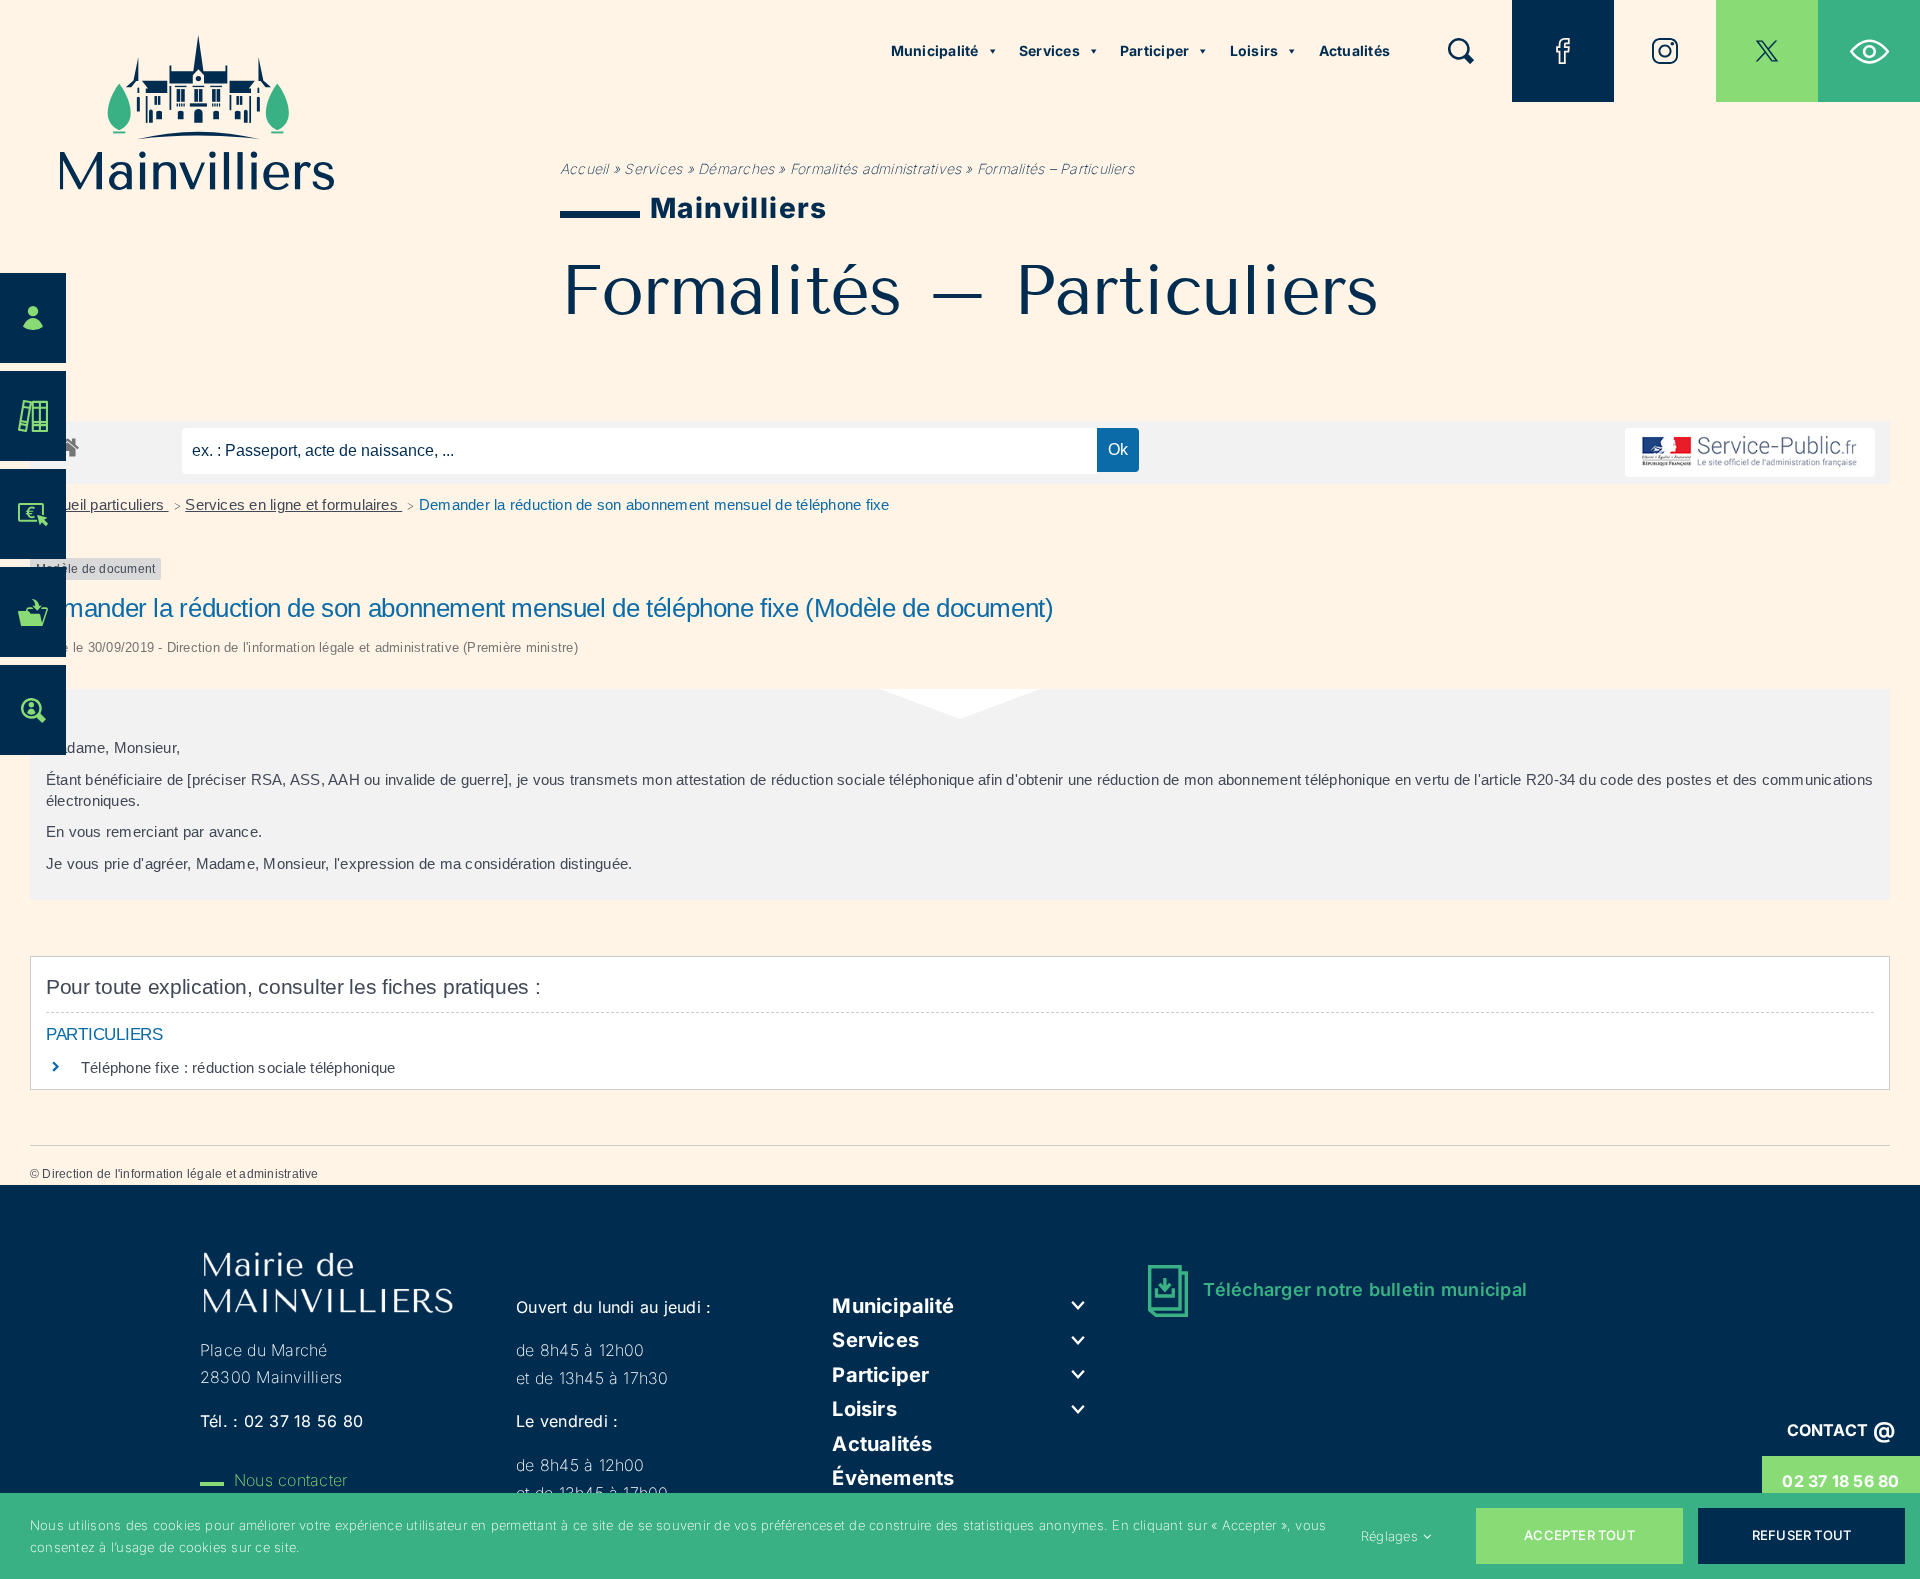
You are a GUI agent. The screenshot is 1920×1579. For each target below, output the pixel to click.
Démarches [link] (736, 168)
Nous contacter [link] (290, 1480)
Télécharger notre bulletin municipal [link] (1365, 1289)
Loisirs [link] (1254, 50)
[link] (1869, 51)
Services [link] (1049, 50)
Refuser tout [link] (1801, 1535)
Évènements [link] (893, 1478)
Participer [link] (1154, 50)
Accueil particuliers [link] (103, 504)
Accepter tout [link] (1579, 1535)
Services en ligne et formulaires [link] (293, 504)
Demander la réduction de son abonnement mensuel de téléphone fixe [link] (654, 504)
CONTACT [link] (1841, 1430)
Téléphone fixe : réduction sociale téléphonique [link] (238, 1067)
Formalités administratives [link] (875, 168)
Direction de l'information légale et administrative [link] (180, 1174)
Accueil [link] (584, 168)
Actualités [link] (1354, 50)
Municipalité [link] (935, 50)
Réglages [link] (1389, 1536)
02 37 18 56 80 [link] (1840, 1481)
